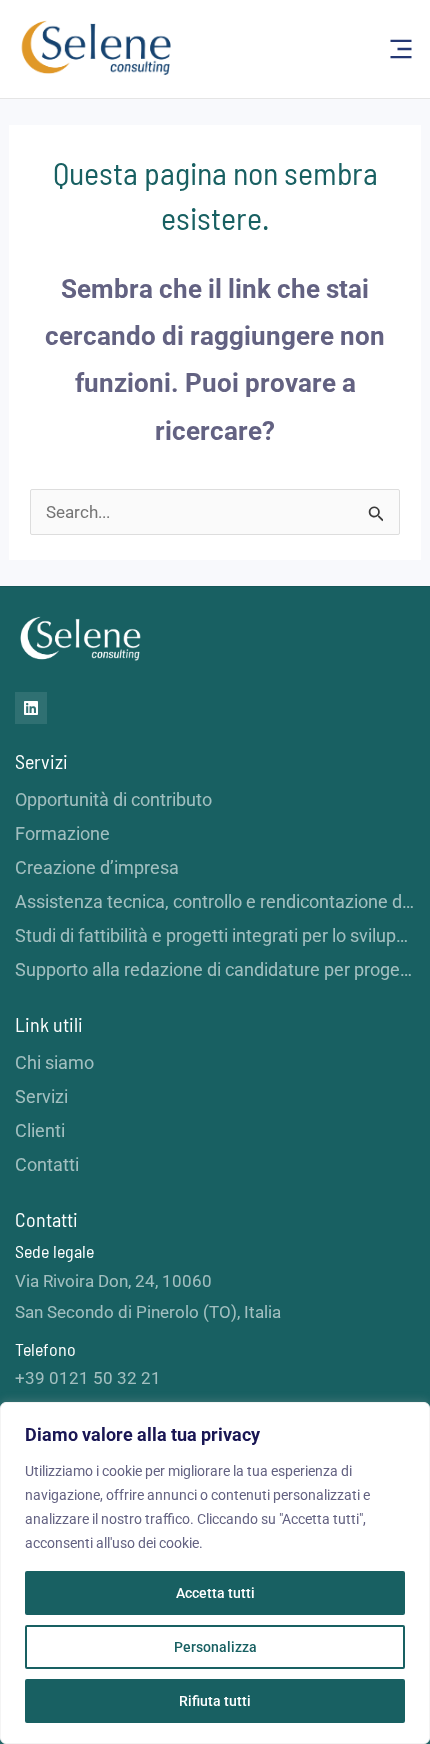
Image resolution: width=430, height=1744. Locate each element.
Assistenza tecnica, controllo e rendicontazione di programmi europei (215, 901)
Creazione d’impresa (97, 867)
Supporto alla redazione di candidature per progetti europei (215, 969)
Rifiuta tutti (215, 1701)
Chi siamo (54, 1062)
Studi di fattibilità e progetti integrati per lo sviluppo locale (215, 935)
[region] (215, 1573)
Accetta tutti (215, 1593)
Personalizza (215, 1647)
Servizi (41, 1096)
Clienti (40, 1130)
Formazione (62, 833)
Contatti (47, 1164)
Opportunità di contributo (113, 799)
